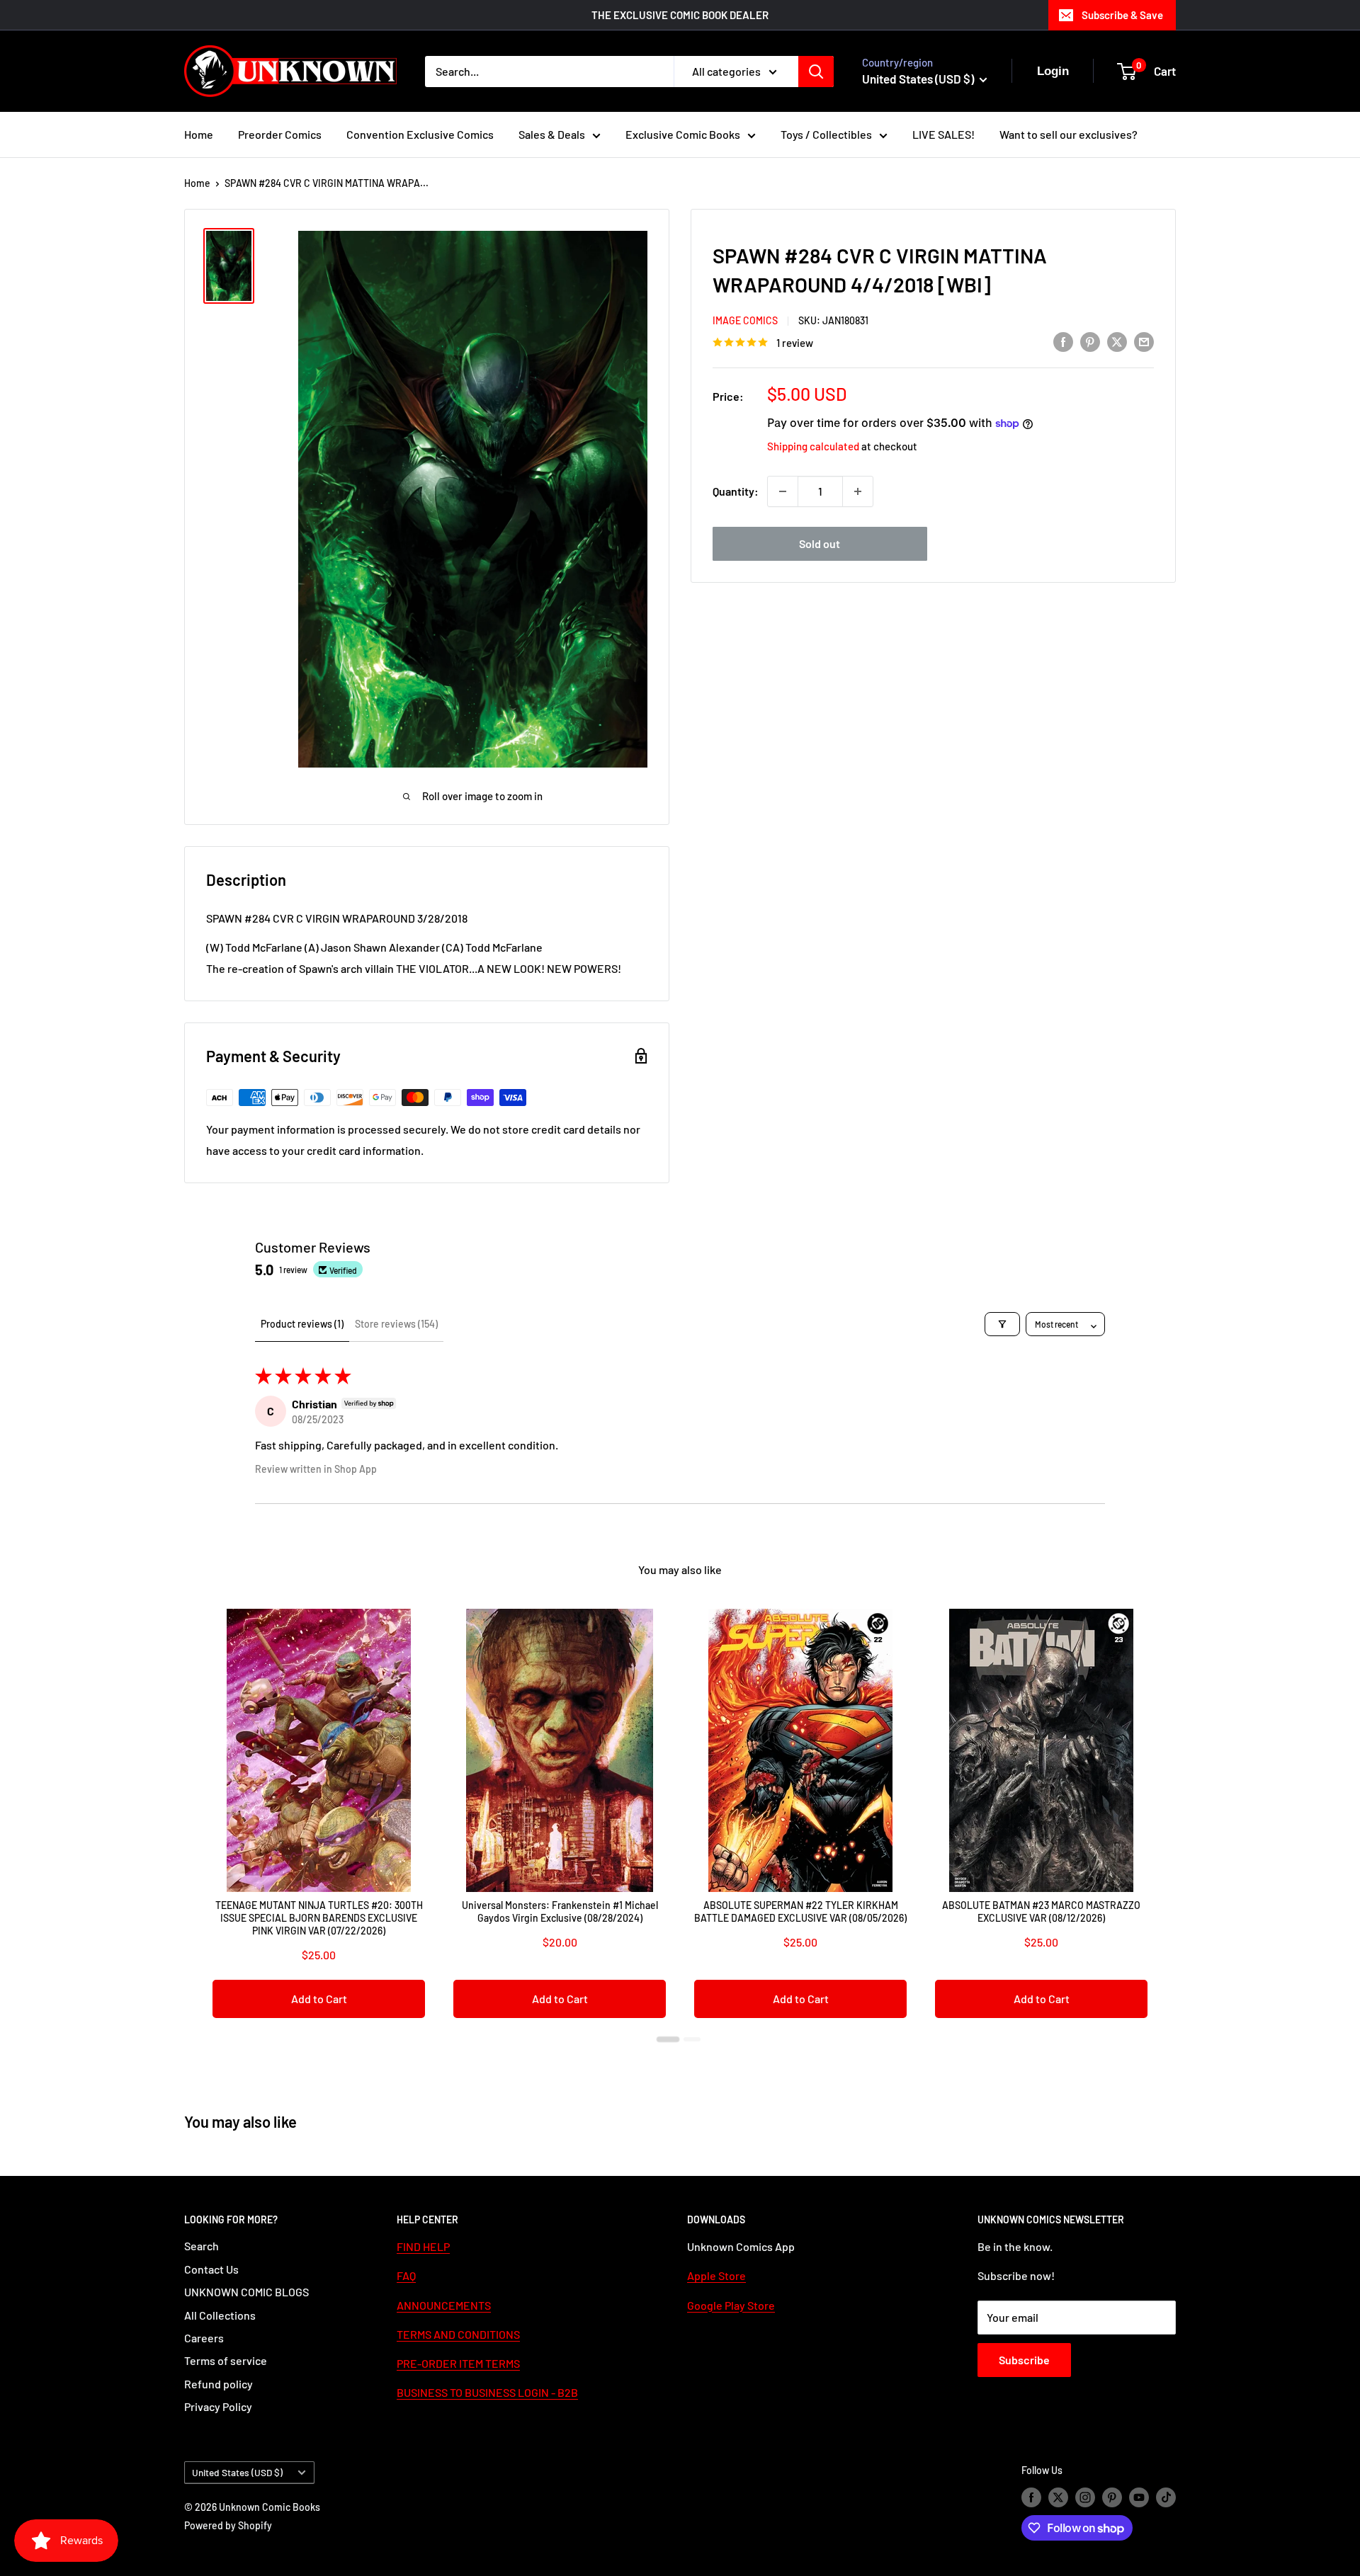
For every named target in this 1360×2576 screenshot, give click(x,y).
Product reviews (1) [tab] (302, 1324)
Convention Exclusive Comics (420, 134)
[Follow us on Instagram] (1085, 2497)
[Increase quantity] (858, 491)
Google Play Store (731, 2305)
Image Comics (745, 320)
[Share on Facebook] (1063, 341)
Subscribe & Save (1122, 15)
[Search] (816, 72)
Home (199, 134)
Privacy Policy (218, 2406)
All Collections (220, 2315)
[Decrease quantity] (783, 491)
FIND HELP (423, 2246)
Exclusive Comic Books (683, 134)
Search (202, 2246)
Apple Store (716, 2275)
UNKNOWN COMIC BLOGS (246, 2292)
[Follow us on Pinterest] (1112, 2497)
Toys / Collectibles (826, 134)
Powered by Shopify (228, 2525)
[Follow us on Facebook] (1031, 2497)
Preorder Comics (280, 134)
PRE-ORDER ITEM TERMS (458, 2363)
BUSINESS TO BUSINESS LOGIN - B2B (487, 2392)
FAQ (406, 2275)
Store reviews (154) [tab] (396, 1324)
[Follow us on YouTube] (1139, 2497)
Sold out (820, 543)
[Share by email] (1144, 341)
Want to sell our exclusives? (1069, 134)
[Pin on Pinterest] (1090, 341)
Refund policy (219, 2384)
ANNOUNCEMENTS (444, 2305)
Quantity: (736, 491)
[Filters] (1002, 1324)
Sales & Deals (552, 134)
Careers (204, 2338)
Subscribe (1024, 2360)
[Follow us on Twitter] (1058, 2497)
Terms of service (226, 2360)
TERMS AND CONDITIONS (458, 2334)
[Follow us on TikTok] (1166, 2497)
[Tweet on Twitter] (1117, 341)
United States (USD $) (237, 2472)
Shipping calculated (813, 446)
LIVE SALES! (943, 134)
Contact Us (211, 2269)
